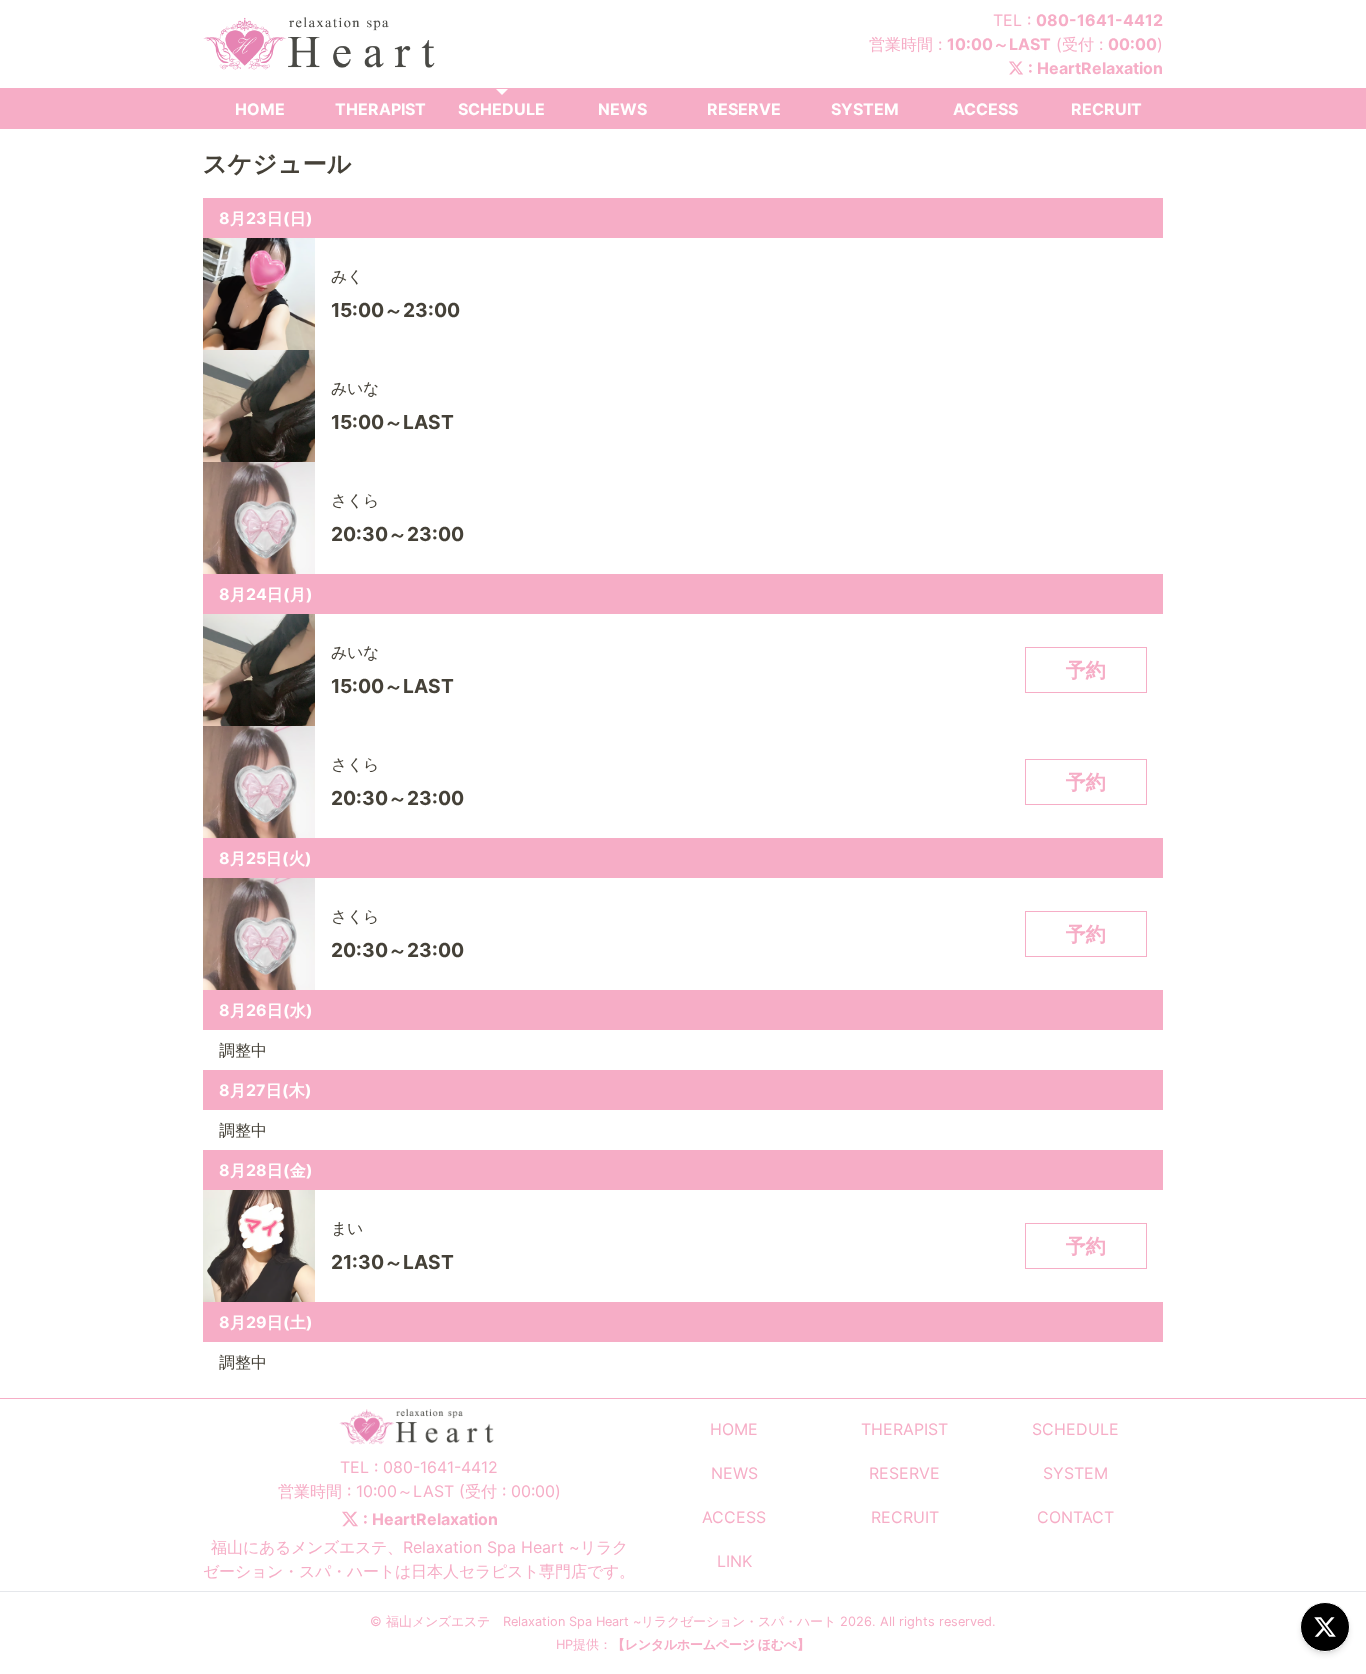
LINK (734, 1561)
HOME (260, 109)
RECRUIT (1106, 109)
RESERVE (744, 109)
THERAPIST (380, 109)
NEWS (622, 109)
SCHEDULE (501, 109)
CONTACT (1075, 1517)
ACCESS (985, 109)
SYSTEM (865, 109)
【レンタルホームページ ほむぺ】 (711, 1644)
